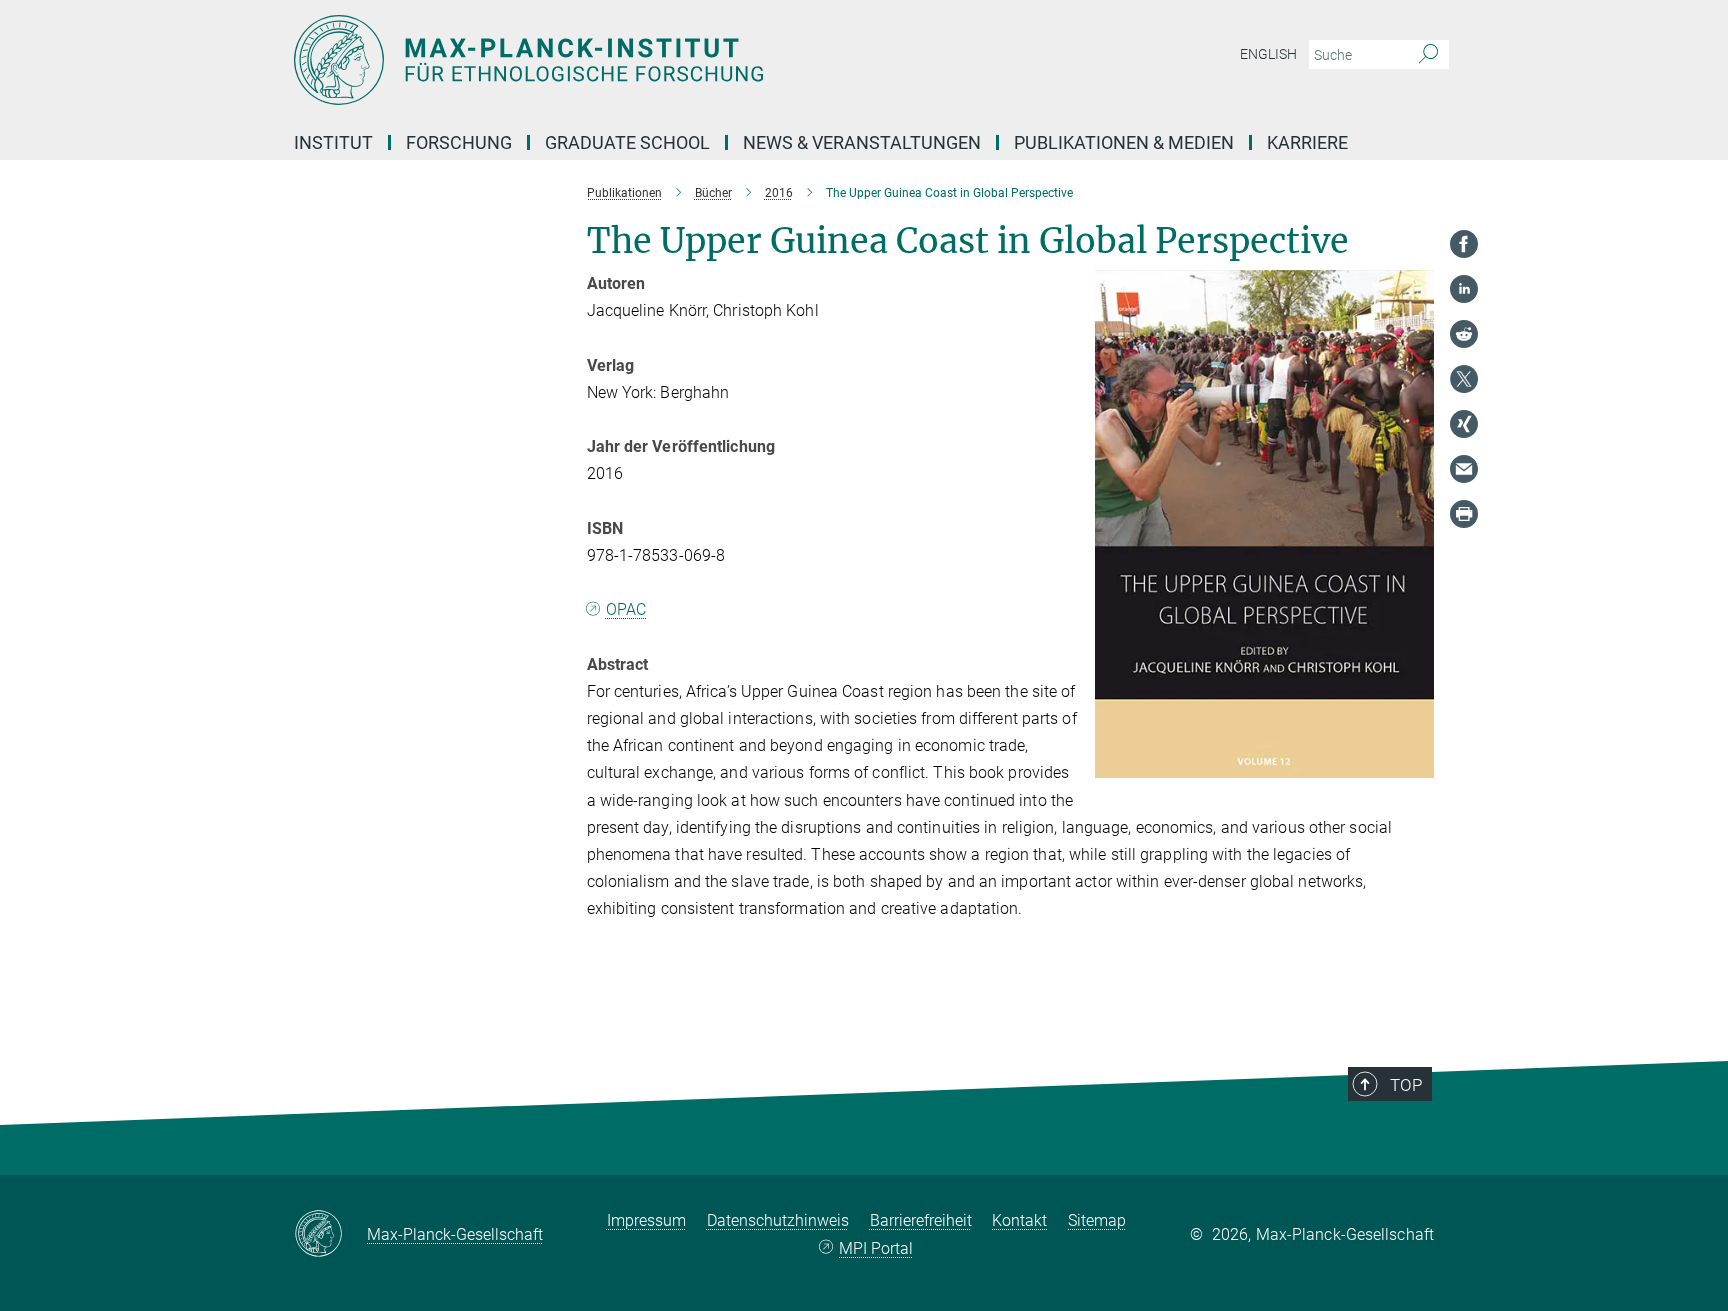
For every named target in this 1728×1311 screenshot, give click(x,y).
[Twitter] (1464, 379)
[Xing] (1464, 424)
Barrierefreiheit (921, 1220)
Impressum (646, 1220)
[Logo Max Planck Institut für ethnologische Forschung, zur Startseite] (669, 60)
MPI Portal (876, 1248)
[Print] (1464, 514)
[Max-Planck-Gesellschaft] (330, 1235)
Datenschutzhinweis (778, 1220)
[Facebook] (1464, 244)
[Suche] (1428, 55)
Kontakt (1019, 1220)
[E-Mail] (1464, 469)
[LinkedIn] (1464, 289)
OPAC (626, 609)
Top (1406, 1085)
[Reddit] (1464, 334)
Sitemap (1097, 1220)
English (1268, 54)
